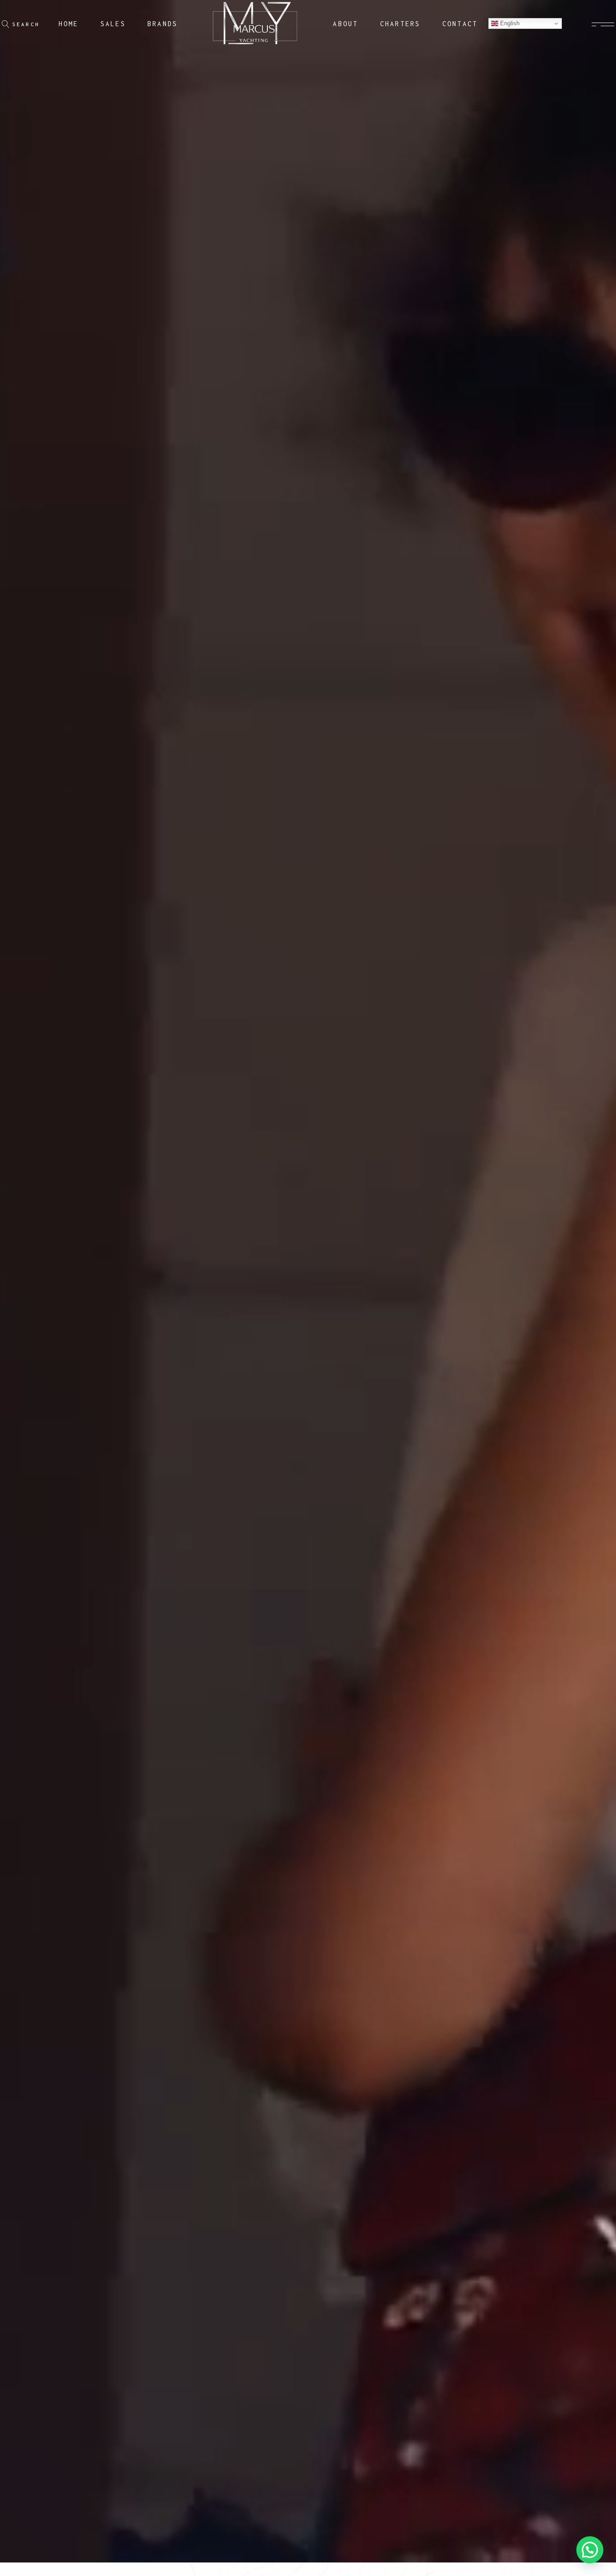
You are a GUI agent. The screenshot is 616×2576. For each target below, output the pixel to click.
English (509, 23)
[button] (590, 2550)
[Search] (6, 24)
